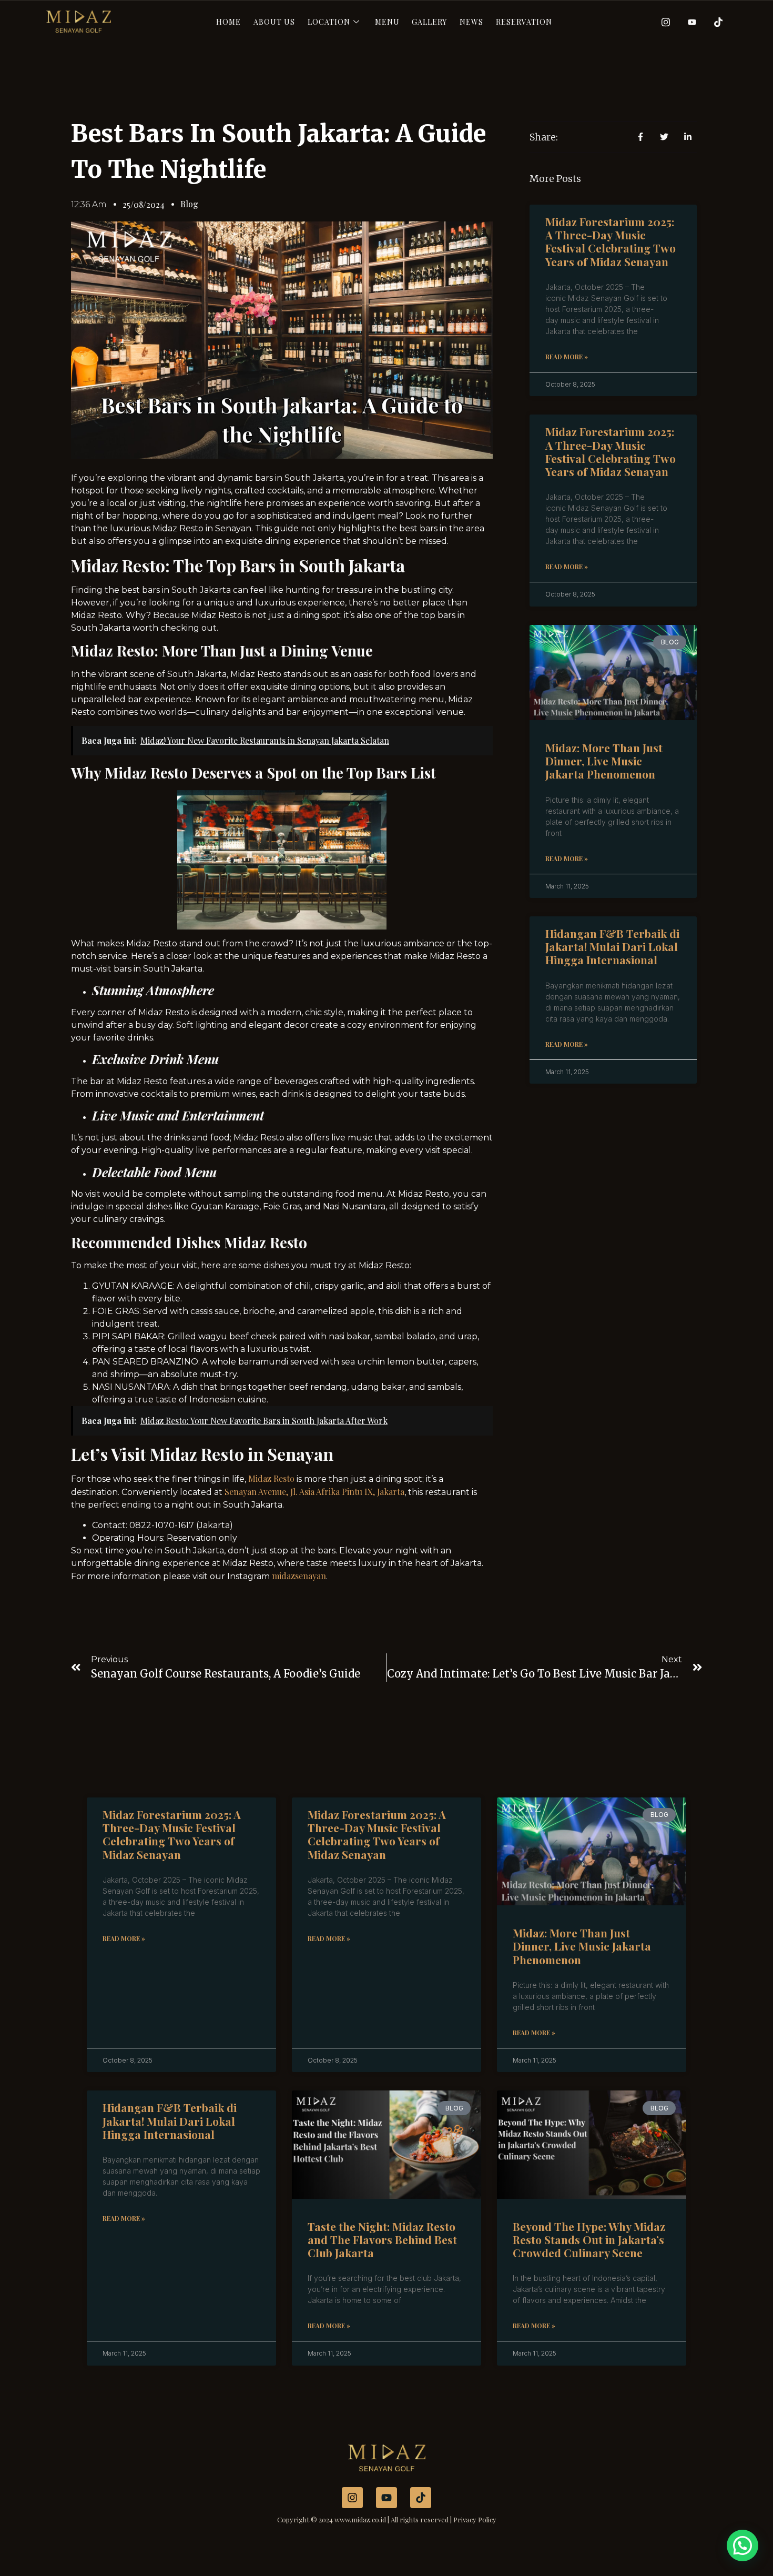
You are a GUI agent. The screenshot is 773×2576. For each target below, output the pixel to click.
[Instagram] (662, 22)
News (471, 22)
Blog (189, 204)
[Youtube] (688, 22)
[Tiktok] (715, 22)
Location (329, 22)
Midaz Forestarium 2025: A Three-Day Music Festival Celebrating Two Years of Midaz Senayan (611, 241)
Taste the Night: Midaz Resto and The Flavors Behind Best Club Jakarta (382, 2239)
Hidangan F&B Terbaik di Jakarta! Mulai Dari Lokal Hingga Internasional (612, 946)
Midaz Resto (271, 1478)
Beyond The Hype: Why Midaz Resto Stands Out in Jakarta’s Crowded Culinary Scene (589, 2239)
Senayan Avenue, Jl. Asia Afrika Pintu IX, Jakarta (314, 1492)
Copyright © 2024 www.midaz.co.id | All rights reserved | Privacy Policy (387, 2519)
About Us (274, 22)
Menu (387, 22)
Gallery (429, 22)
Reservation (524, 22)
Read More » (567, 357)
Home (228, 22)
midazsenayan (299, 1576)
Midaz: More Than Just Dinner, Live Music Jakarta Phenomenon (604, 761)
